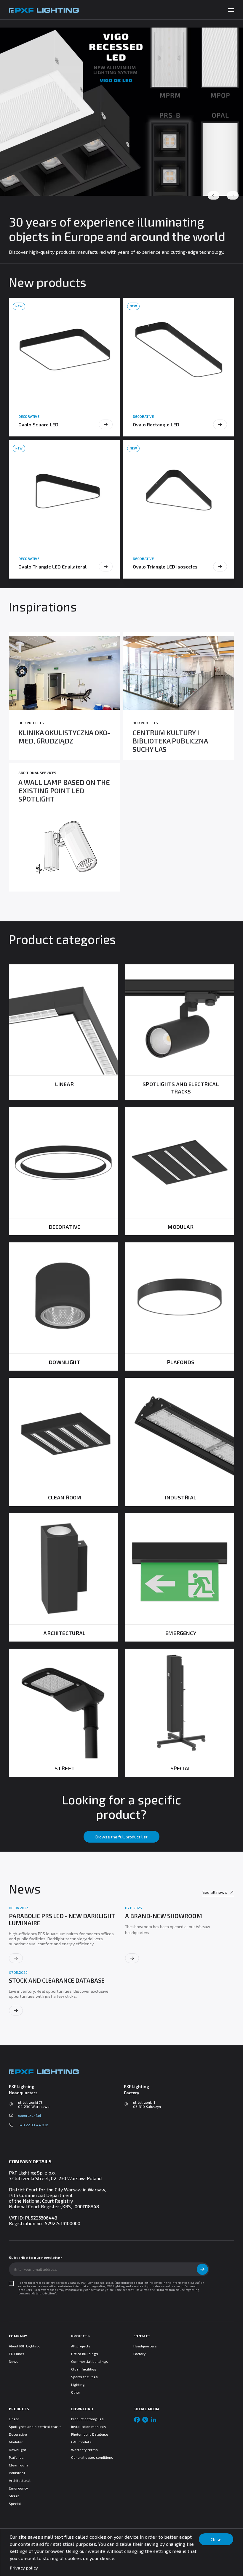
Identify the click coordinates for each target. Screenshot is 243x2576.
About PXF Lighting (24, 2346)
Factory (139, 2354)
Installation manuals (89, 2426)
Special (15, 2503)
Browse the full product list (121, 1837)
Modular (16, 2442)
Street (14, 2496)
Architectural (20, 2480)
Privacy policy (24, 2568)
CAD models (81, 2442)
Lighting (78, 2384)
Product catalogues (87, 2419)
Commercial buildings (90, 2361)
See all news (215, 1892)
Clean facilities (84, 2369)
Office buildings (85, 2354)
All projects (81, 2346)
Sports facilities (84, 2377)
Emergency (19, 2488)
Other (76, 2392)
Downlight (18, 2450)
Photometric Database (90, 2434)
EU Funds (17, 2354)
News (14, 2361)
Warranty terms (84, 2450)
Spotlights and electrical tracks (35, 2426)
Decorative (18, 2434)
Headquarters (145, 2346)
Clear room (18, 2465)
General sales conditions (92, 2457)
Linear (14, 2419)
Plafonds (16, 2457)
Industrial (17, 2473)
